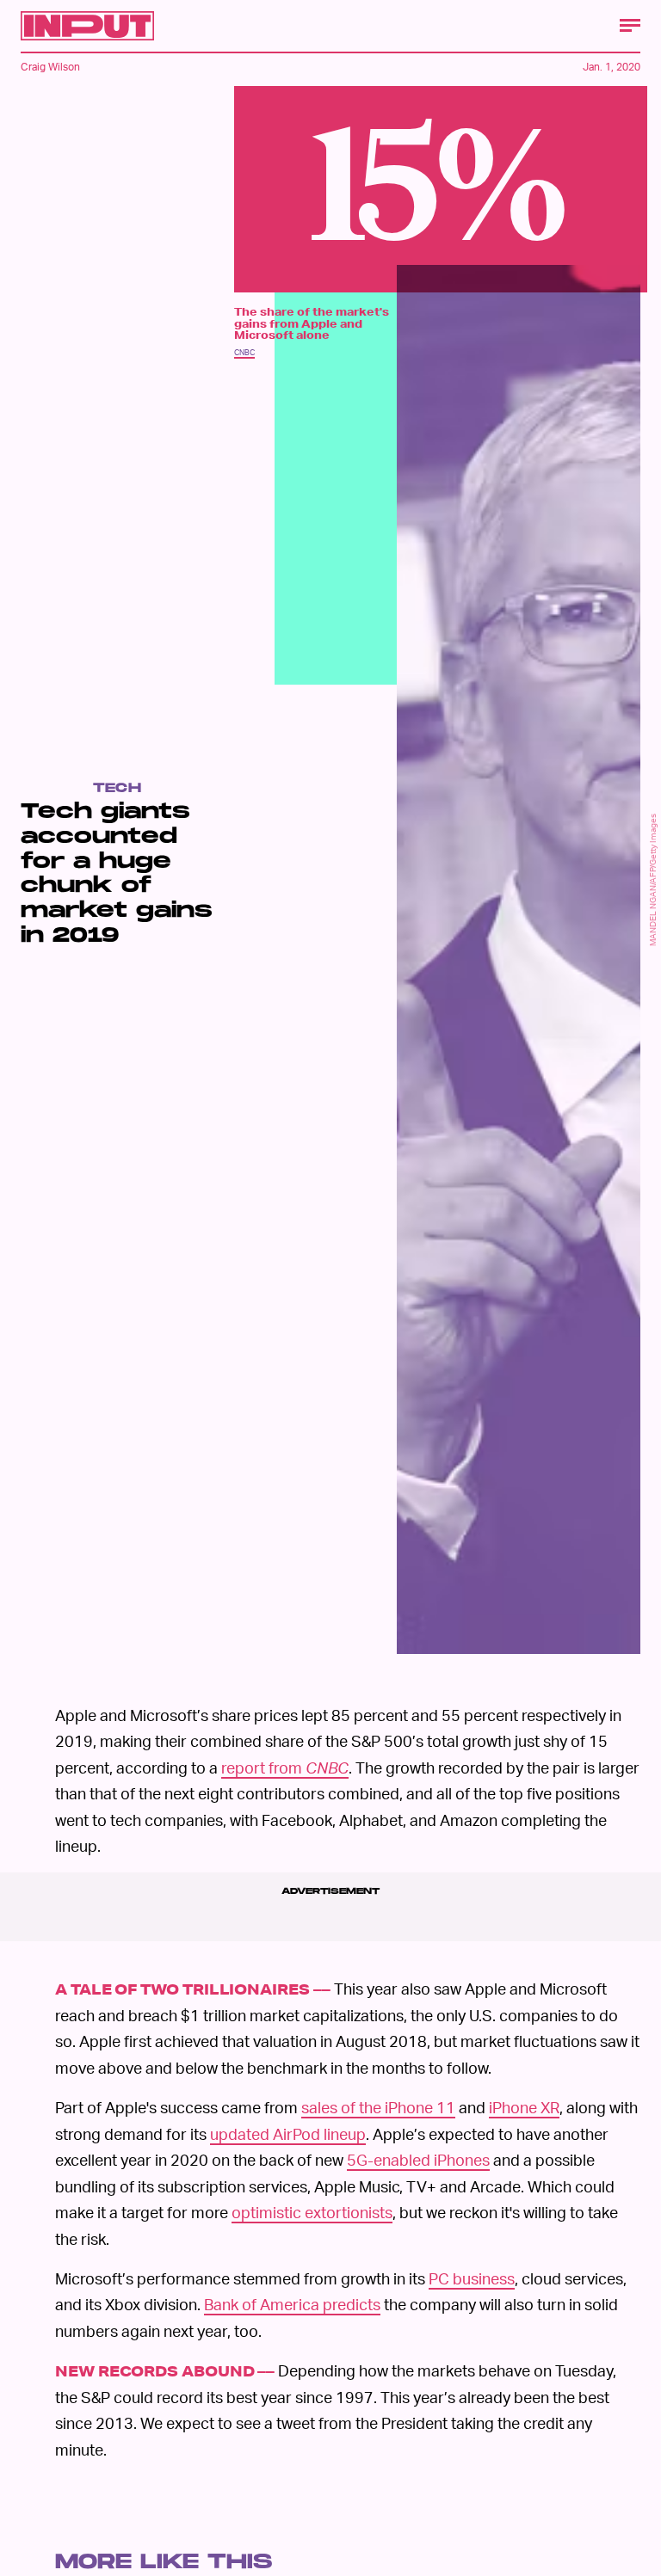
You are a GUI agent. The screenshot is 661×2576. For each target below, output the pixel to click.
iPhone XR (524, 2107)
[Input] (87, 26)
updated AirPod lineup (288, 2133)
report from (285, 1767)
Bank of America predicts (292, 2304)
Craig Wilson (50, 67)
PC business (472, 2278)
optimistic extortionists (312, 2212)
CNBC (244, 352)
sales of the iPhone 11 (378, 2107)
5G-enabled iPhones (418, 2159)
